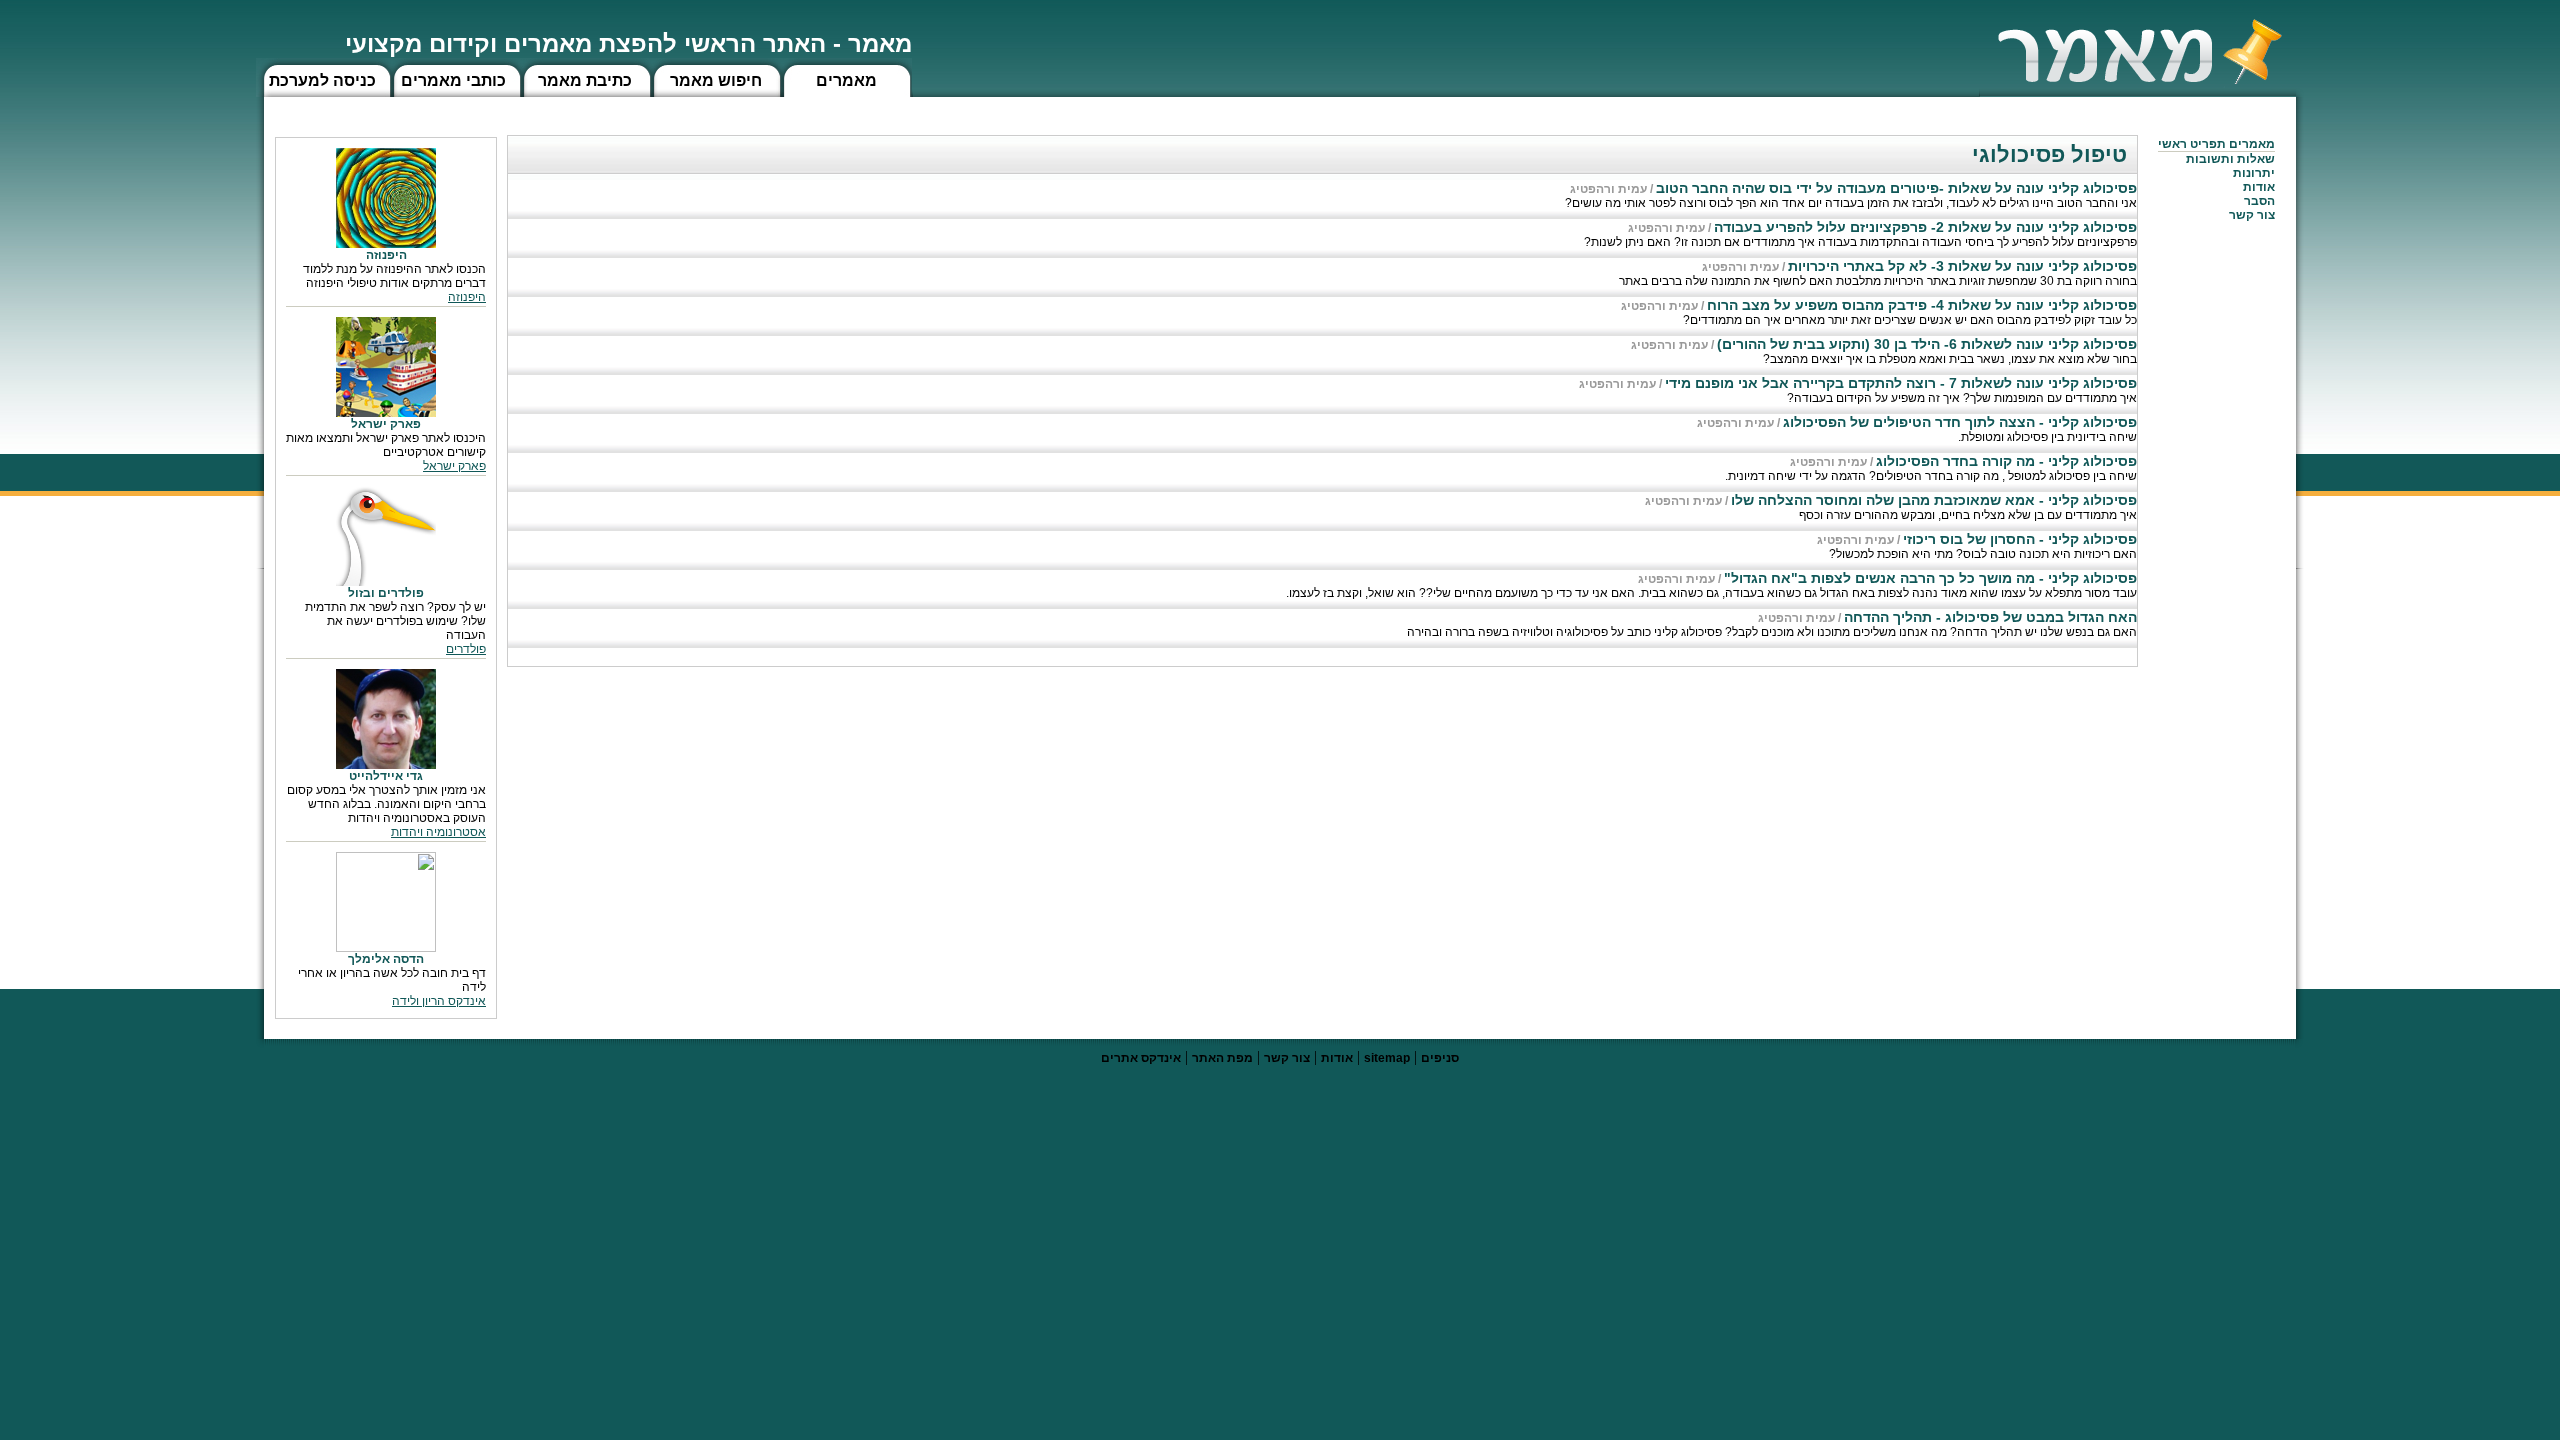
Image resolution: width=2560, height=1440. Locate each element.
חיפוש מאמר (716, 80)
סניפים (1440, 1058)
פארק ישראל (454, 466)
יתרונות (2254, 173)
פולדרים (466, 649)
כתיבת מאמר (585, 80)
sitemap (1387, 1058)
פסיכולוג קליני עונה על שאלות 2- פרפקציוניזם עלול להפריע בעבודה (1925, 227)
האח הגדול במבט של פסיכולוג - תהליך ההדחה (1990, 617)
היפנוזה (467, 297)
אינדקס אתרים (1141, 1058)
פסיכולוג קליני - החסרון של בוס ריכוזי (2020, 539)
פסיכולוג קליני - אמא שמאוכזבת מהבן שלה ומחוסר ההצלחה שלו (1934, 500)
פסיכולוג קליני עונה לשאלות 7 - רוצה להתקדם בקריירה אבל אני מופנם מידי (1901, 383)
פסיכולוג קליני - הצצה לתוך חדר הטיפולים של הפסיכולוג (1960, 422)
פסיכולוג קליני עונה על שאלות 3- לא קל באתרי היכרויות (1962, 266)
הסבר (2259, 201)
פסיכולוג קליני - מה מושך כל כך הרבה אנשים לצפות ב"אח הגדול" (1930, 578)
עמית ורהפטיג (1608, 189)
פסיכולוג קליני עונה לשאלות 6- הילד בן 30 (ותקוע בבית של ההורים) (1927, 344)
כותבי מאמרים (453, 80)
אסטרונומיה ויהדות (438, 832)
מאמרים (846, 80)
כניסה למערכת (322, 80)
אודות (2259, 187)
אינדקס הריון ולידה (439, 1001)
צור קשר (1287, 1058)
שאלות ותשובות (2230, 159)
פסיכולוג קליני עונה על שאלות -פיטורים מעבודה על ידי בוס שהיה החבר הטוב (1896, 188)
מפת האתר (1222, 1058)
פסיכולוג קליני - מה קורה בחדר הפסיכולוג (2006, 461)
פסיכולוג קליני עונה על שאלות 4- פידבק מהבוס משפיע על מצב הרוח (1922, 305)
